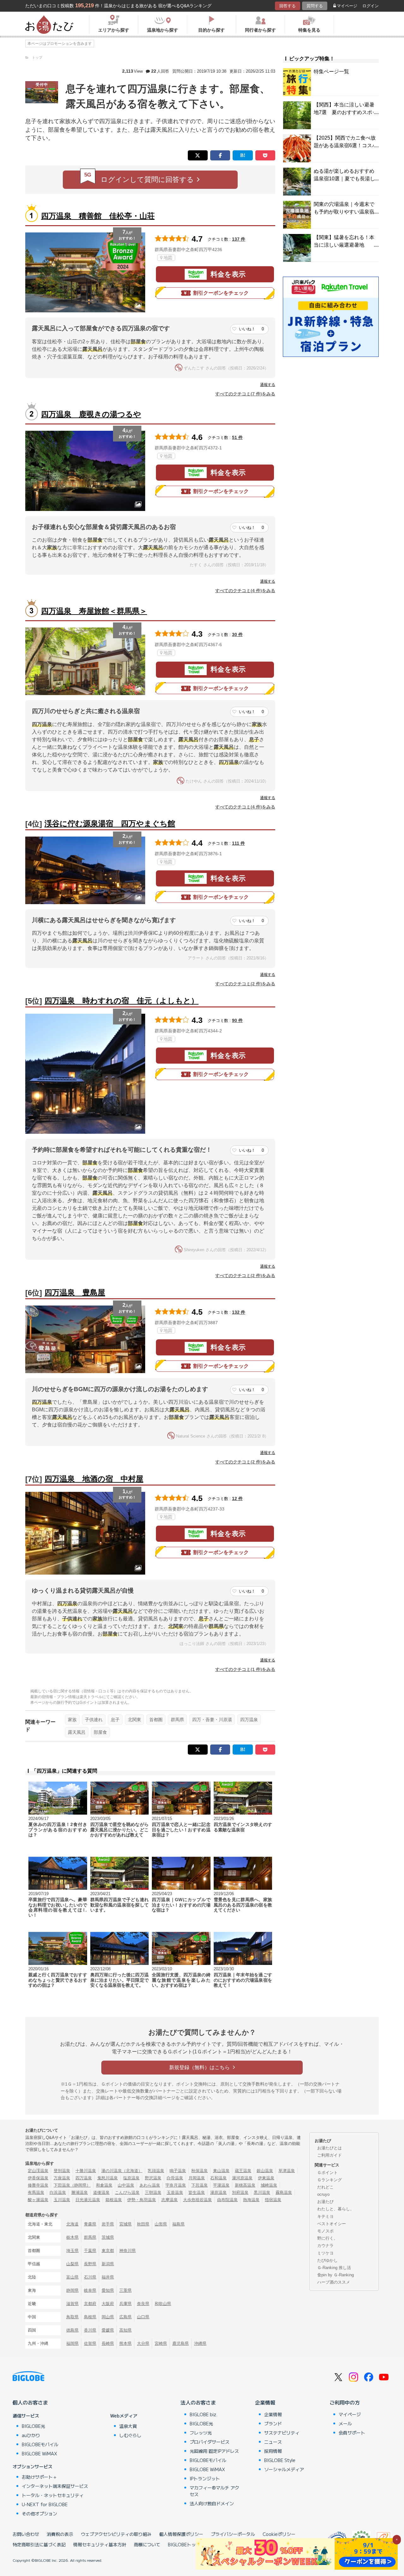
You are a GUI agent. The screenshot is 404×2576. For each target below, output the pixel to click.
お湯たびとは (330, 2148)
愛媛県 (108, 2330)
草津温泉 (287, 2171)
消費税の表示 (60, 2534)
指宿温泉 (273, 2200)
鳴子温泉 (178, 2171)
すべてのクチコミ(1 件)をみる (245, 1669)
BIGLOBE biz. (204, 2414)
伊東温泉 (266, 2178)
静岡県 (72, 2290)
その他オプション (39, 2513)
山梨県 (72, 2264)
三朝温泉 (153, 2192)
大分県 (143, 2343)
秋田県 (143, 2224)
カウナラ (325, 2246)
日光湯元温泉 (88, 2200)
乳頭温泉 (156, 2171)
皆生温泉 (197, 2192)
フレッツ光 (201, 2433)
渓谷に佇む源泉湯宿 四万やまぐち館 (110, 823)
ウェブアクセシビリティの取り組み (116, 2534)
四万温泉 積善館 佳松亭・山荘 (98, 216)
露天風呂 (77, 1732)
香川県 (90, 2330)
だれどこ (325, 2187)
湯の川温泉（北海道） (122, 2171)
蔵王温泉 (243, 2171)
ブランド (273, 2423)
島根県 (90, 2317)
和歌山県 (163, 2304)
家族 (72, 1720)
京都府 (90, 2304)
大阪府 (108, 2304)
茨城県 (108, 2237)
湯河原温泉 (242, 2178)
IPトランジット (205, 2478)
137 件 (239, 239)
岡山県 (108, 2317)
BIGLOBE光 (33, 2426)
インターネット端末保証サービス (55, 2486)
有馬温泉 (36, 2192)
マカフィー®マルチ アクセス (214, 2491)
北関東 (134, 1720)
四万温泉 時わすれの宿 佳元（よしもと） (122, 1001)
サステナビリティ (282, 2433)
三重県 (125, 2290)
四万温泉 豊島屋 (75, 1292)
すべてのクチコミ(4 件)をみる (245, 591)
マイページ (347, 6)
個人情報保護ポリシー (181, 2534)
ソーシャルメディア (284, 2469)
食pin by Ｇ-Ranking (336, 2275)
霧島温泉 (284, 2192)
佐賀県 (90, 2343)
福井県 (108, 2277)
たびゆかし (327, 2260)
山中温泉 (126, 2185)
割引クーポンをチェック (221, 293)
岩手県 (108, 2224)
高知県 (125, 2330)
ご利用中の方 (345, 2402)
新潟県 (108, 2264)
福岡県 (72, 2343)
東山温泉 (221, 2171)
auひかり (31, 2435)
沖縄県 (200, 2343)
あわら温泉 (150, 2185)
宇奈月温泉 (176, 2185)
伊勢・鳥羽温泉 (142, 2200)
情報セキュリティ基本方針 (100, 2544)
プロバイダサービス (210, 2442)
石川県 (90, 2277)
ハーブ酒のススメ (334, 2282)
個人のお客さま (30, 2402)
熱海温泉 (251, 2200)
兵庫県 (125, 2304)
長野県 (90, 2264)
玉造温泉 (175, 2192)
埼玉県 (72, 2251)
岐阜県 (90, 2290)
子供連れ (94, 1720)
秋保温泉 (199, 2171)
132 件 (239, 1312)
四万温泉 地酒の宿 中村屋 (94, 1479)
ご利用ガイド (330, 2155)
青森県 (90, 2224)
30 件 (237, 634)
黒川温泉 (262, 2192)
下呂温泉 (199, 2185)
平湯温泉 (221, 2185)
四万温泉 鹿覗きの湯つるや (91, 414)
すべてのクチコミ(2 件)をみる (245, 984)
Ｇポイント (327, 2173)
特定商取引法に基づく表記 (39, 2544)
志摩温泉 (169, 2200)
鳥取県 (72, 2317)
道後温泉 (101, 2192)
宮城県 (125, 2224)
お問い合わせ (26, 2534)
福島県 (178, 2224)
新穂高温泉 (245, 2185)
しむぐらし (130, 2435)
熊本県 (125, 2343)
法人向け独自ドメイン (212, 2503)
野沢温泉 (153, 2178)
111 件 (238, 843)
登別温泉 (62, 2171)
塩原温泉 (131, 2178)
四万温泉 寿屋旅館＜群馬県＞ (94, 611)
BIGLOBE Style (280, 2460)
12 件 (237, 1498)
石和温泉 (218, 2178)
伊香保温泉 (38, 2178)
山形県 (161, 2224)
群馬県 (177, 1720)
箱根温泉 (114, 2200)
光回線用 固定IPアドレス (214, 2451)
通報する (268, 385)
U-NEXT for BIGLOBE (45, 2504)
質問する (315, 6)
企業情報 (265, 2402)
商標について (147, 2544)
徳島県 (72, 2330)
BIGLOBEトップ (184, 2544)
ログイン (371, 6)
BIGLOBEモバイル (40, 2444)
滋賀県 (72, 2304)
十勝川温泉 (86, 2171)
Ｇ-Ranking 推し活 (334, 2268)
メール (345, 2423)
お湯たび (325, 2202)
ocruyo (323, 2194)
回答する (288, 6)
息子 (115, 1720)
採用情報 (273, 2451)
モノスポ (325, 2231)
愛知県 (108, 2290)
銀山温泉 (265, 2171)
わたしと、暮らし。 (336, 2209)
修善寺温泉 (38, 2185)
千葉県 (90, 2251)
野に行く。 (327, 2238)
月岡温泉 (197, 2178)
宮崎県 (161, 2343)
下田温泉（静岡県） (72, 2185)
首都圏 (156, 1720)
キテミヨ (325, 2216)
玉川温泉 (62, 2200)
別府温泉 (240, 2192)
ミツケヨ (325, 2253)
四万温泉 (249, 1720)
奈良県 (143, 2304)
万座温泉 (62, 2178)
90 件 (237, 1020)
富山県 (72, 2277)
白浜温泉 (58, 2192)
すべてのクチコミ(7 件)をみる (245, 394)
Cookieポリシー (279, 2534)
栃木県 (72, 2237)
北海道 (72, 2224)
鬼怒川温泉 (107, 2178)
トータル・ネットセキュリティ (53, 2495)
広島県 (125, 2317)
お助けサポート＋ (39, 2477)
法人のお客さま (198, 2402)
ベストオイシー (332, 2224)
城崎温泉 (269, 2185)
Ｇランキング (330, 2180)
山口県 (143, 2317)
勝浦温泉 (80, 2192)
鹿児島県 (181, 2343)
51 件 (237, 437)
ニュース (273, 2442)
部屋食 (100, 1732)
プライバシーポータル (233, 2534)
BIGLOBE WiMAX (39, 2453)
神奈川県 (128, 2251)
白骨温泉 (175, 2178)
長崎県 (108, 2343)
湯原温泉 (218, 2192)
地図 (168, 258)
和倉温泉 (104, 2185)
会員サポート (352, 2433)
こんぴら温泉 (127, 2192)
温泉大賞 (128, 2426)
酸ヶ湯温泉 (38, 2200)
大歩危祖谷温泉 (197, 2200)
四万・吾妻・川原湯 (212, 1720)
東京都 (108, 2251)
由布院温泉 (227, 2200)
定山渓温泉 (38, 2171)
